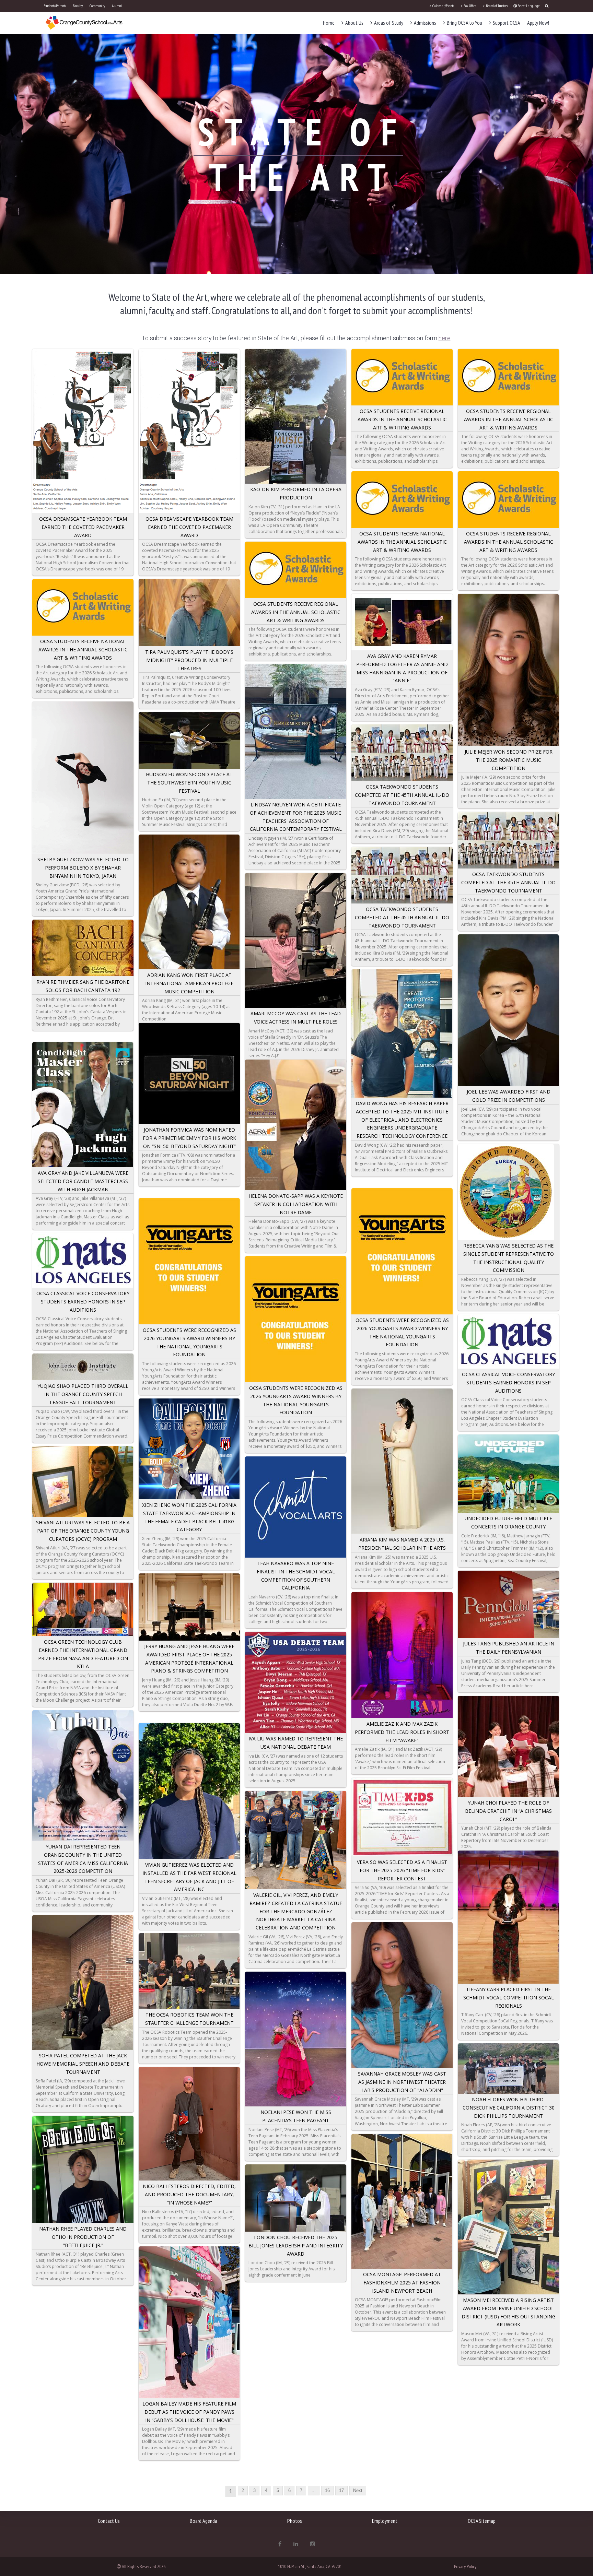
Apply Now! (538, 23)
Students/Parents (55, 6)
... (314, 2490)
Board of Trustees (497, 6)
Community (97, 6)
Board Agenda (204, 2521)
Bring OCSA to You (464, 23)
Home (329, 23)
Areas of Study (388, 23)
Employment (385, 2521)
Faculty (78, 6)
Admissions (425, 23)
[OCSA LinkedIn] (296, 2544)
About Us (354, 23)
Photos (295, 2521)
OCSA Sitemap (482, 2521)
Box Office (470, 6)
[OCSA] (84, 22)
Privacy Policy (465, 2566)
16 (327, 2490)
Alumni (117, 6)
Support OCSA (506, 23)
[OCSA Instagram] (313, 2544)
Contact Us (109, 2521)
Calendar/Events (443, 6)
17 (341, 2490)
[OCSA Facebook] (280, 2544)
